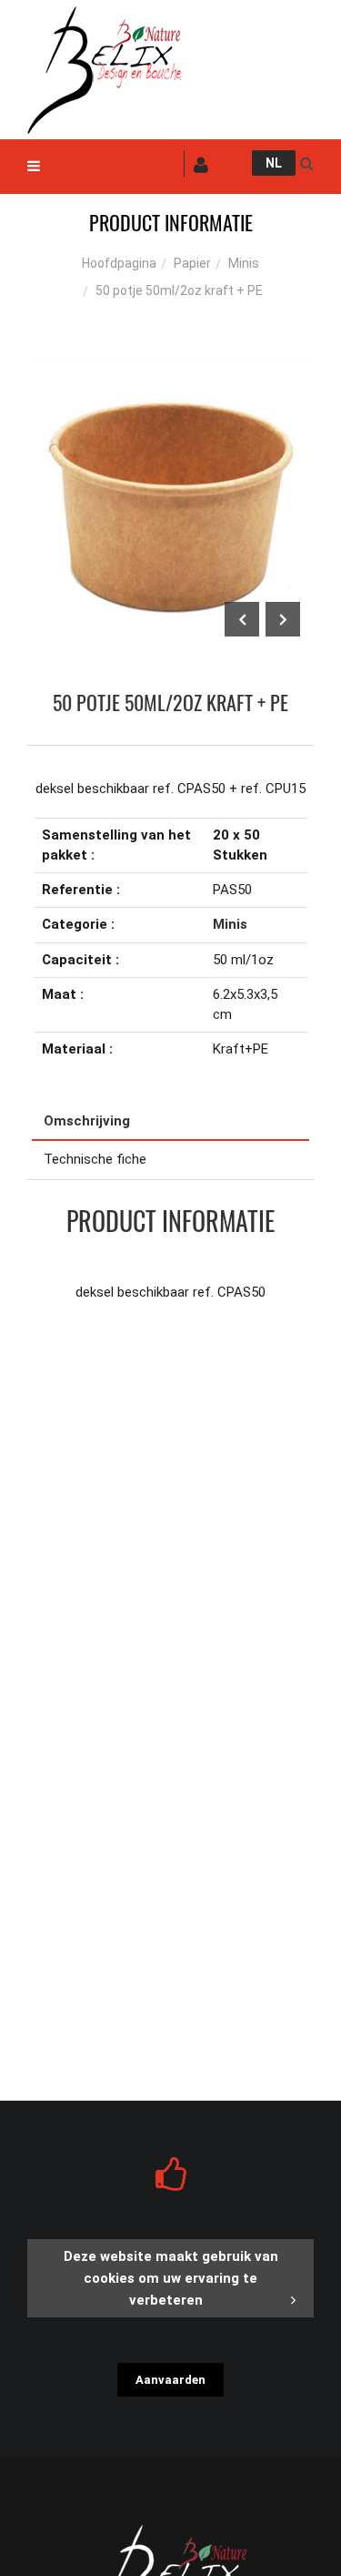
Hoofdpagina (119, 263)
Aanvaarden (170, 2380)
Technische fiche (95, 1159)
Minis (244, 263)
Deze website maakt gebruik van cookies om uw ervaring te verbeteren (171, 2278)
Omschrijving (87, 1121)
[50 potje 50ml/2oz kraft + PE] (170, 372)
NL (274, 163)
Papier (192, 263)
